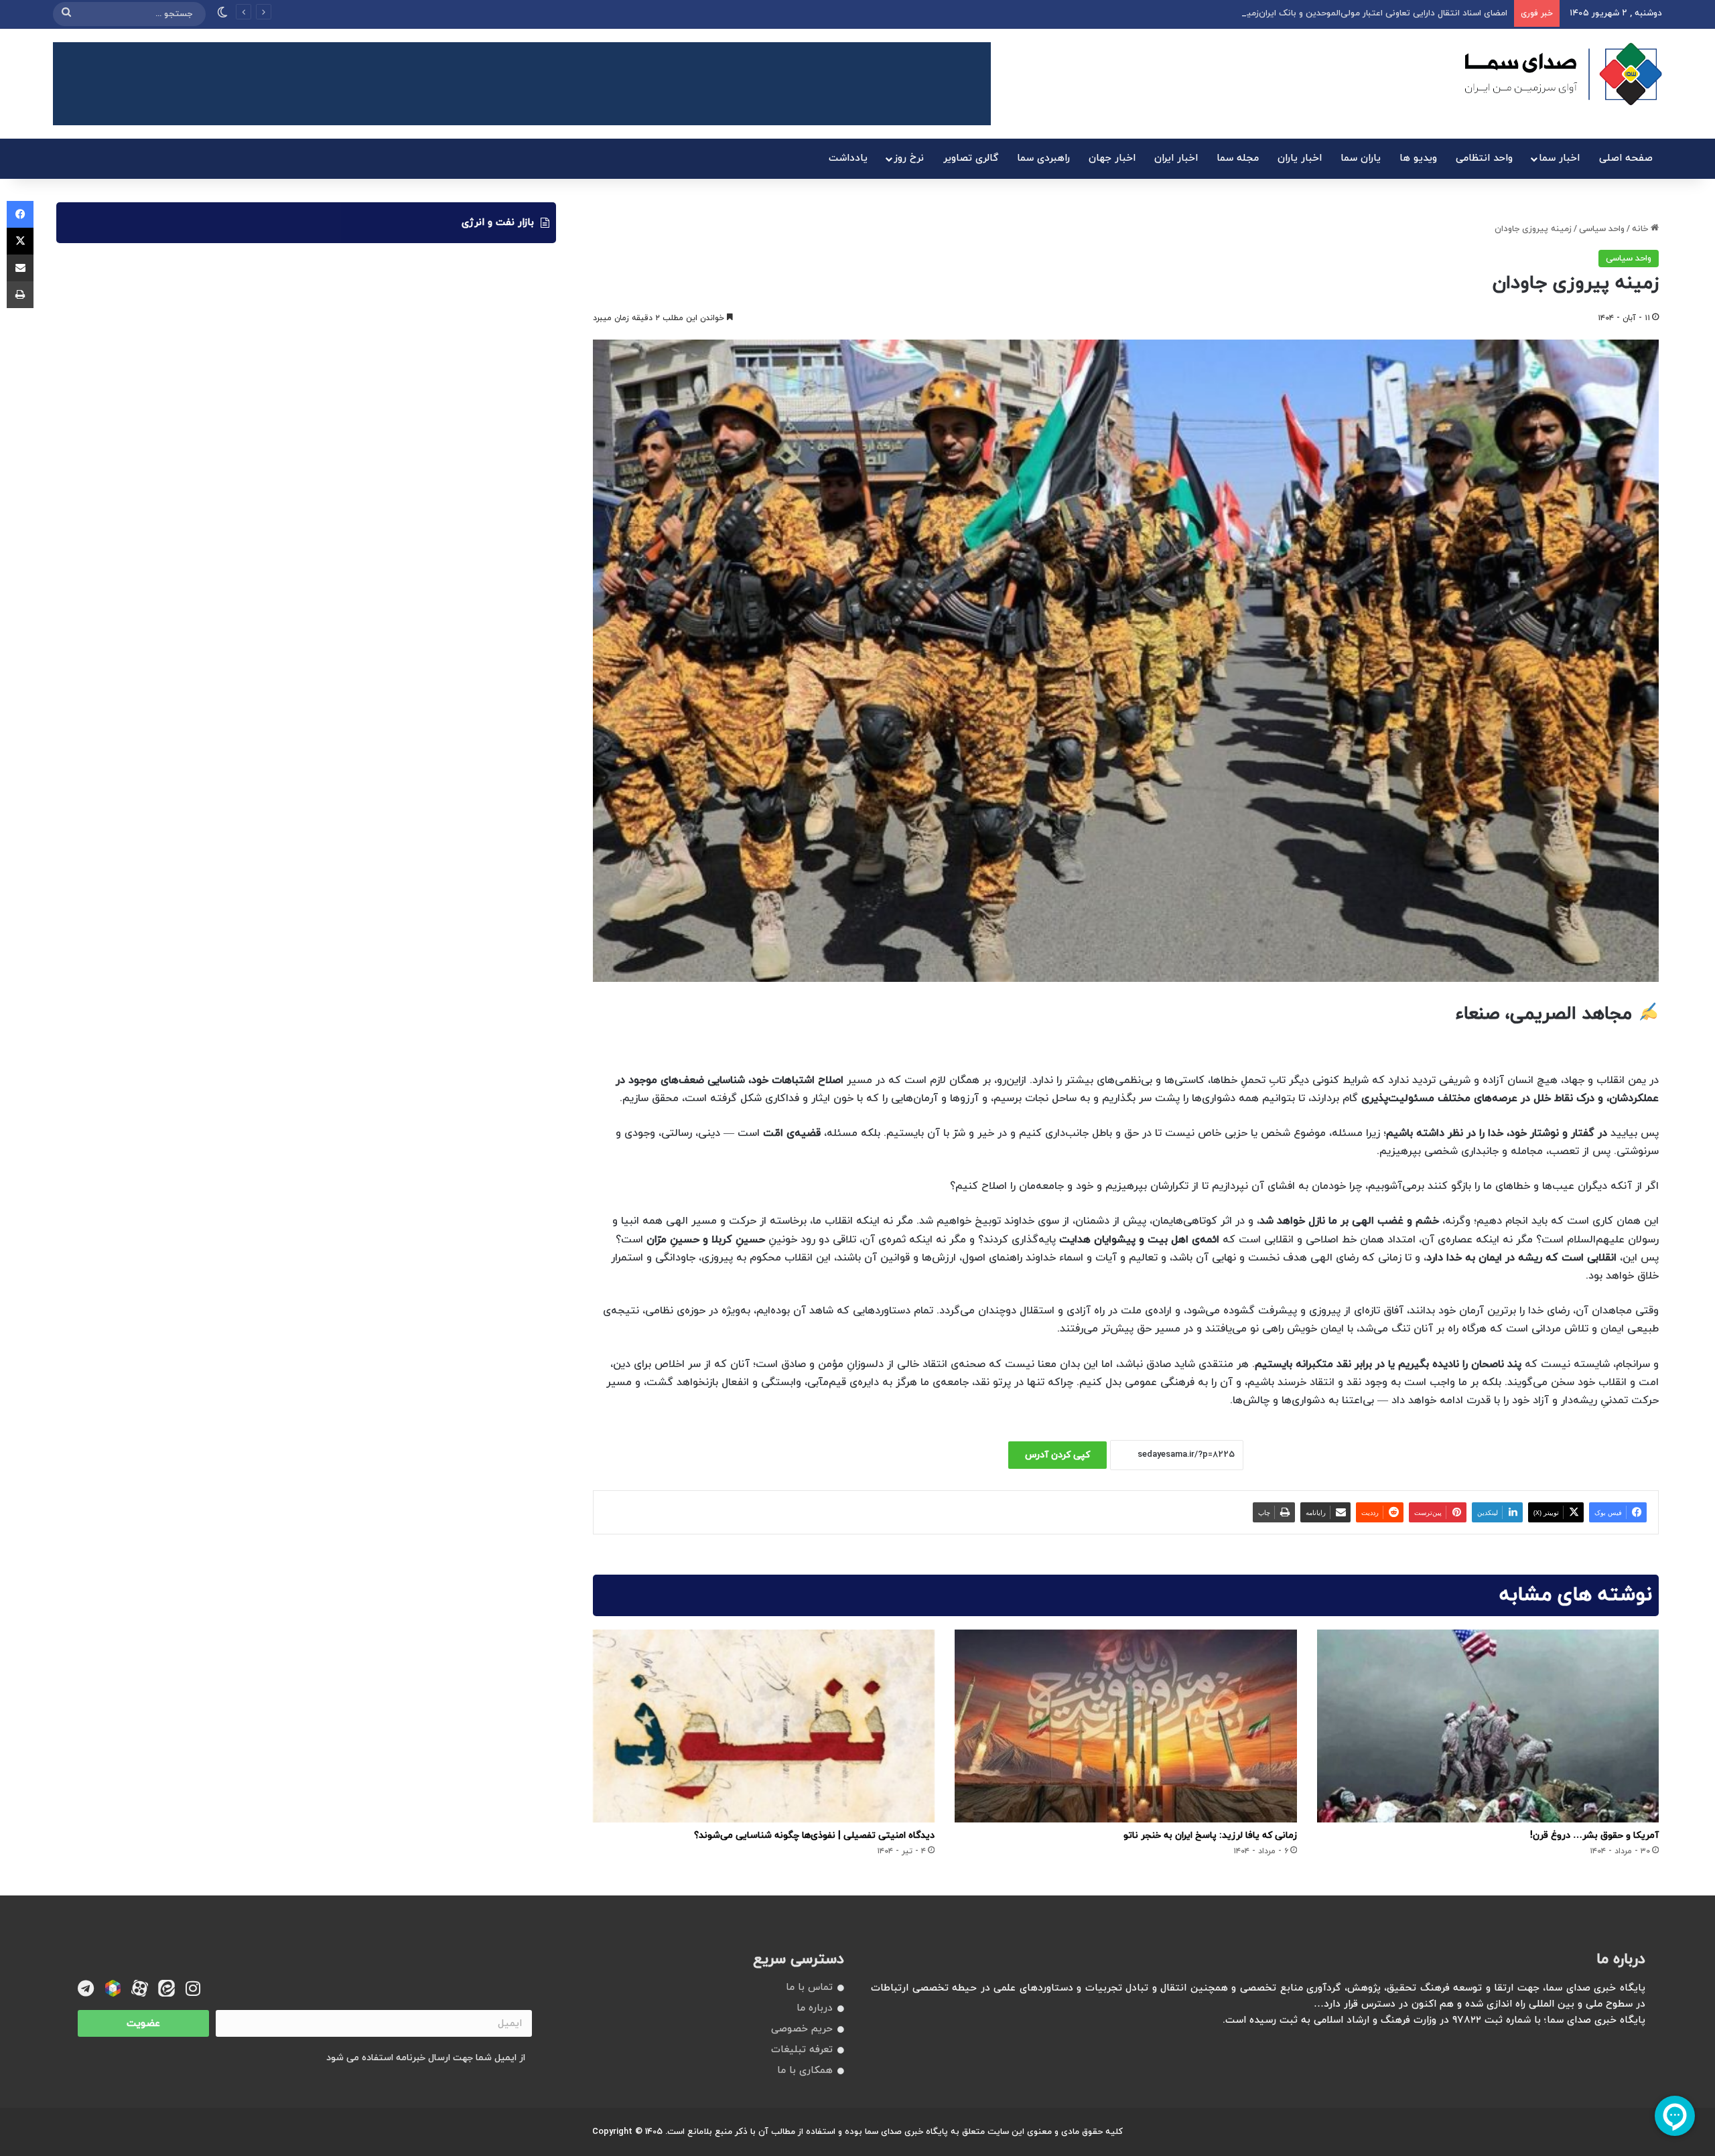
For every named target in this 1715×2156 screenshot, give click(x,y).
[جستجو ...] (66, 14)
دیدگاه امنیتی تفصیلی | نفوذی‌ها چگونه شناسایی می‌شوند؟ (814, 1836)
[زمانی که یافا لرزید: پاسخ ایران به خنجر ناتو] (1125, 1726)
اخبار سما (1559, 158)
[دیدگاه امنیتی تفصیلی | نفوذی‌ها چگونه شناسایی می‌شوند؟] (764, 1726)
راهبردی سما (1043, 158)
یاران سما (1361, 158)
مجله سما (1238, 158)
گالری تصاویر (971, 158)
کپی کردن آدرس (1057, 1455)
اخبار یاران (1300, 158)
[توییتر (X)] (20, 241)
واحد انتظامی (1484, 158)
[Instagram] (193, 1988)
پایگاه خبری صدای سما (906, 2132)
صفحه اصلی (1626, 158)
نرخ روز (909, 158)
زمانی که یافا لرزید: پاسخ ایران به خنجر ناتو (1210, 1836)
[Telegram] (86, 1988)
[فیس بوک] (20, 214)
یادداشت (848, 158)
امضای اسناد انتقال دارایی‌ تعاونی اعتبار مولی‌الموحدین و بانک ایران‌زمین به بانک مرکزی (1346, 13)
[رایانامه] (20, 268)
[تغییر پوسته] (222, 14)
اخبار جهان (1112, 158)
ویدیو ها (1418, 158)
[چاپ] (20, 295)
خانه (1641, 229)
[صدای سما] (1563, 74)
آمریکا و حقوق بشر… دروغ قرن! (1594, 1836)
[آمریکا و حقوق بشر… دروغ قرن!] (1488, 1726)
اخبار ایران (1176, 158)
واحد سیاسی (1602, 229)
